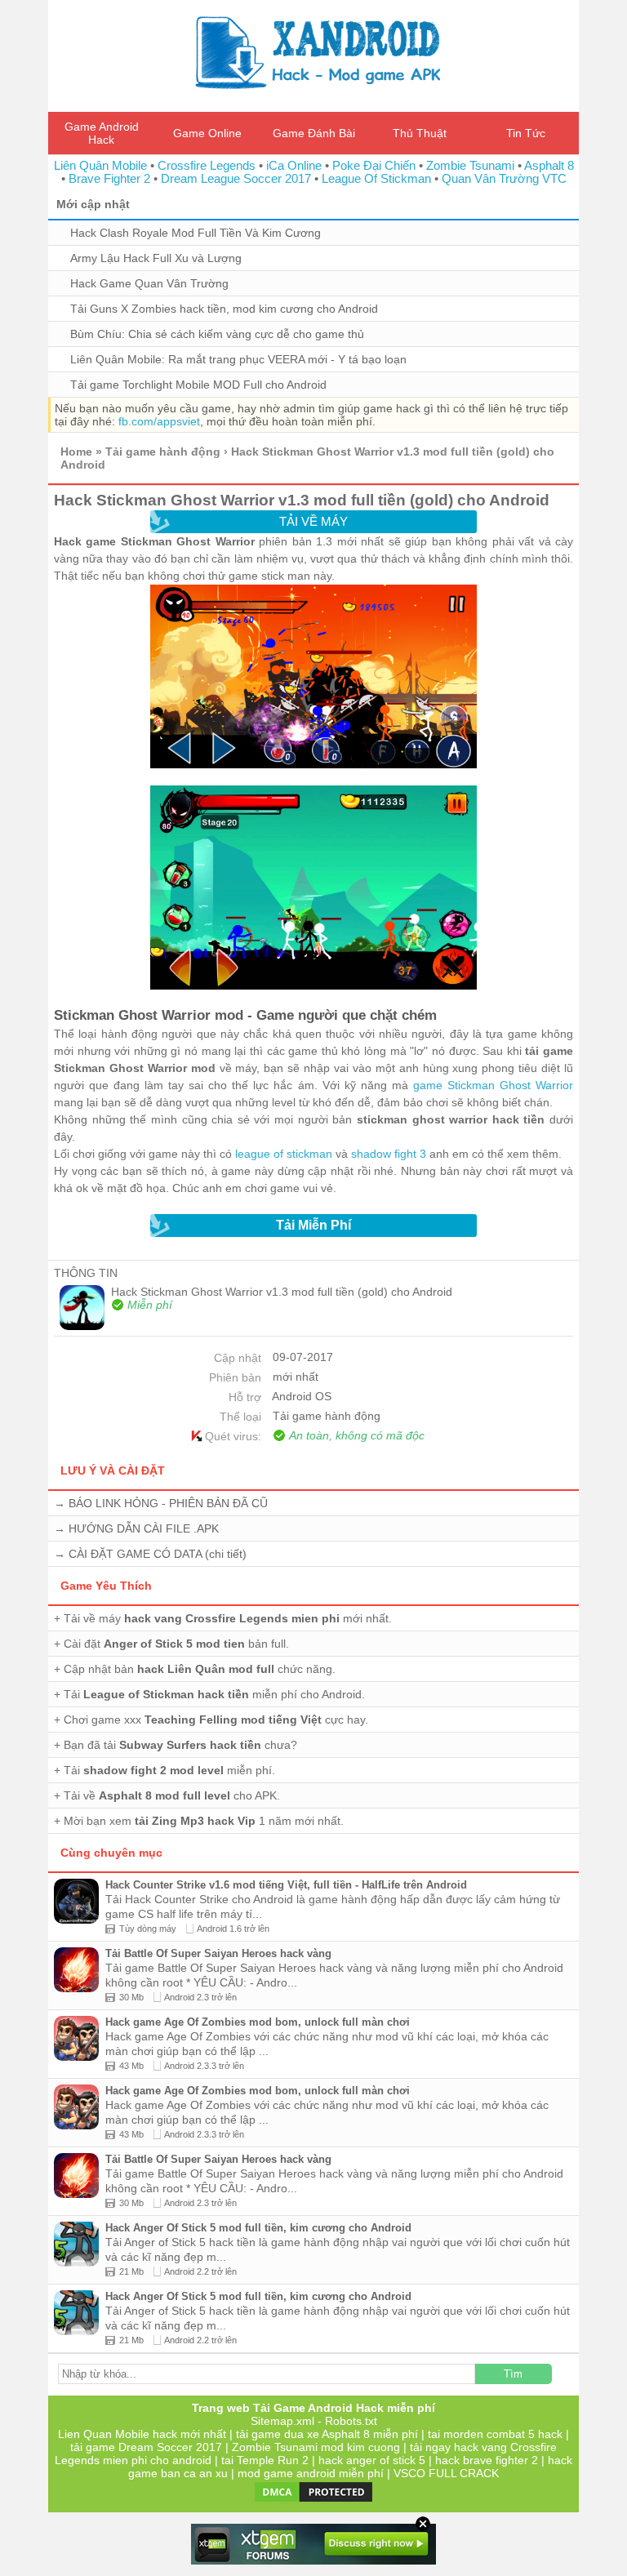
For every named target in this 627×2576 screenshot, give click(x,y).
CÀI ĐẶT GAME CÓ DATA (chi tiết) (158, 1554)
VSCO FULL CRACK (446, 2473)
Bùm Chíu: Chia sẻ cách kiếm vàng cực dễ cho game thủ (217, 334)
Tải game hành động (163, 452)
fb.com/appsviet (159, 421)
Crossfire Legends (207, 165)
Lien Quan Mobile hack (118, 2434)
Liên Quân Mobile (100, 165)
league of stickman (284, 1154)
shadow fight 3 (389, 1154)
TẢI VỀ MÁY (313, 521)
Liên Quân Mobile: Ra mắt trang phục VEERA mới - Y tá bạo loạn (238, 359)
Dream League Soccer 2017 (236, 178)
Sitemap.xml (282, 2421)
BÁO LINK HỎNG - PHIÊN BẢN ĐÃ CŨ (168, 1503)
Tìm (513, 2374)
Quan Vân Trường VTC (504, 178)
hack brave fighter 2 (487, 2460)
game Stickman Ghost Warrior (493, 1085)
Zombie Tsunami (470, 165)
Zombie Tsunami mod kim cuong (316, 2447)
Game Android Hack (102, 133)
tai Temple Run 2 (265, 2460)
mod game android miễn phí (311, 2473)
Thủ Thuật (420, 133)
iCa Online (294, 165)
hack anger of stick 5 (372, 2460)
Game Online (207, 133)
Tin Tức (526, 133)
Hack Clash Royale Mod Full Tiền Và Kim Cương (196, 233)
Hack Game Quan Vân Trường (149, 283)
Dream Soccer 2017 (170, 2447)
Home (76, 452)
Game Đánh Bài (314, 133)
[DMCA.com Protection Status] (313, 2500)
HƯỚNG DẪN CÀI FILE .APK (144, 1528)
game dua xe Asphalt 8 (311, 2434)
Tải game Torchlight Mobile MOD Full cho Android (198, 385)
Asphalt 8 (549, 165)
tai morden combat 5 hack (495, 2434)
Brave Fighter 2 (109, 178)
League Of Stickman (376, 178)
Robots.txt (351, 2421)
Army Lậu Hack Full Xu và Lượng (156, 258)
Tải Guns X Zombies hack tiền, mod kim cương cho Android (224, 309)
